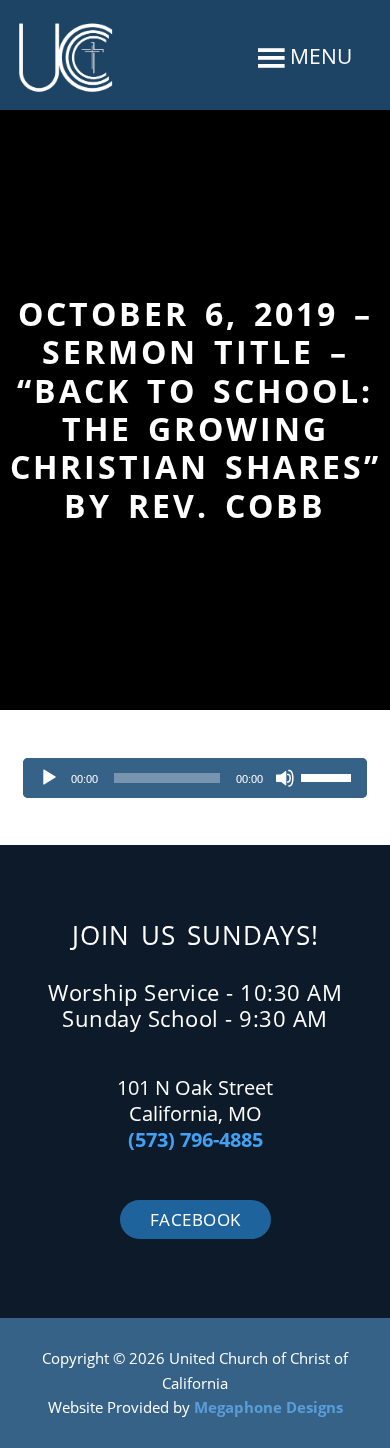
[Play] (49, 778)
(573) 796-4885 (195, 1139)
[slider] (329, 776)
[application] (194, 778)
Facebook (195, 1219)
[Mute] (285, 778)
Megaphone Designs (268, 1407)
